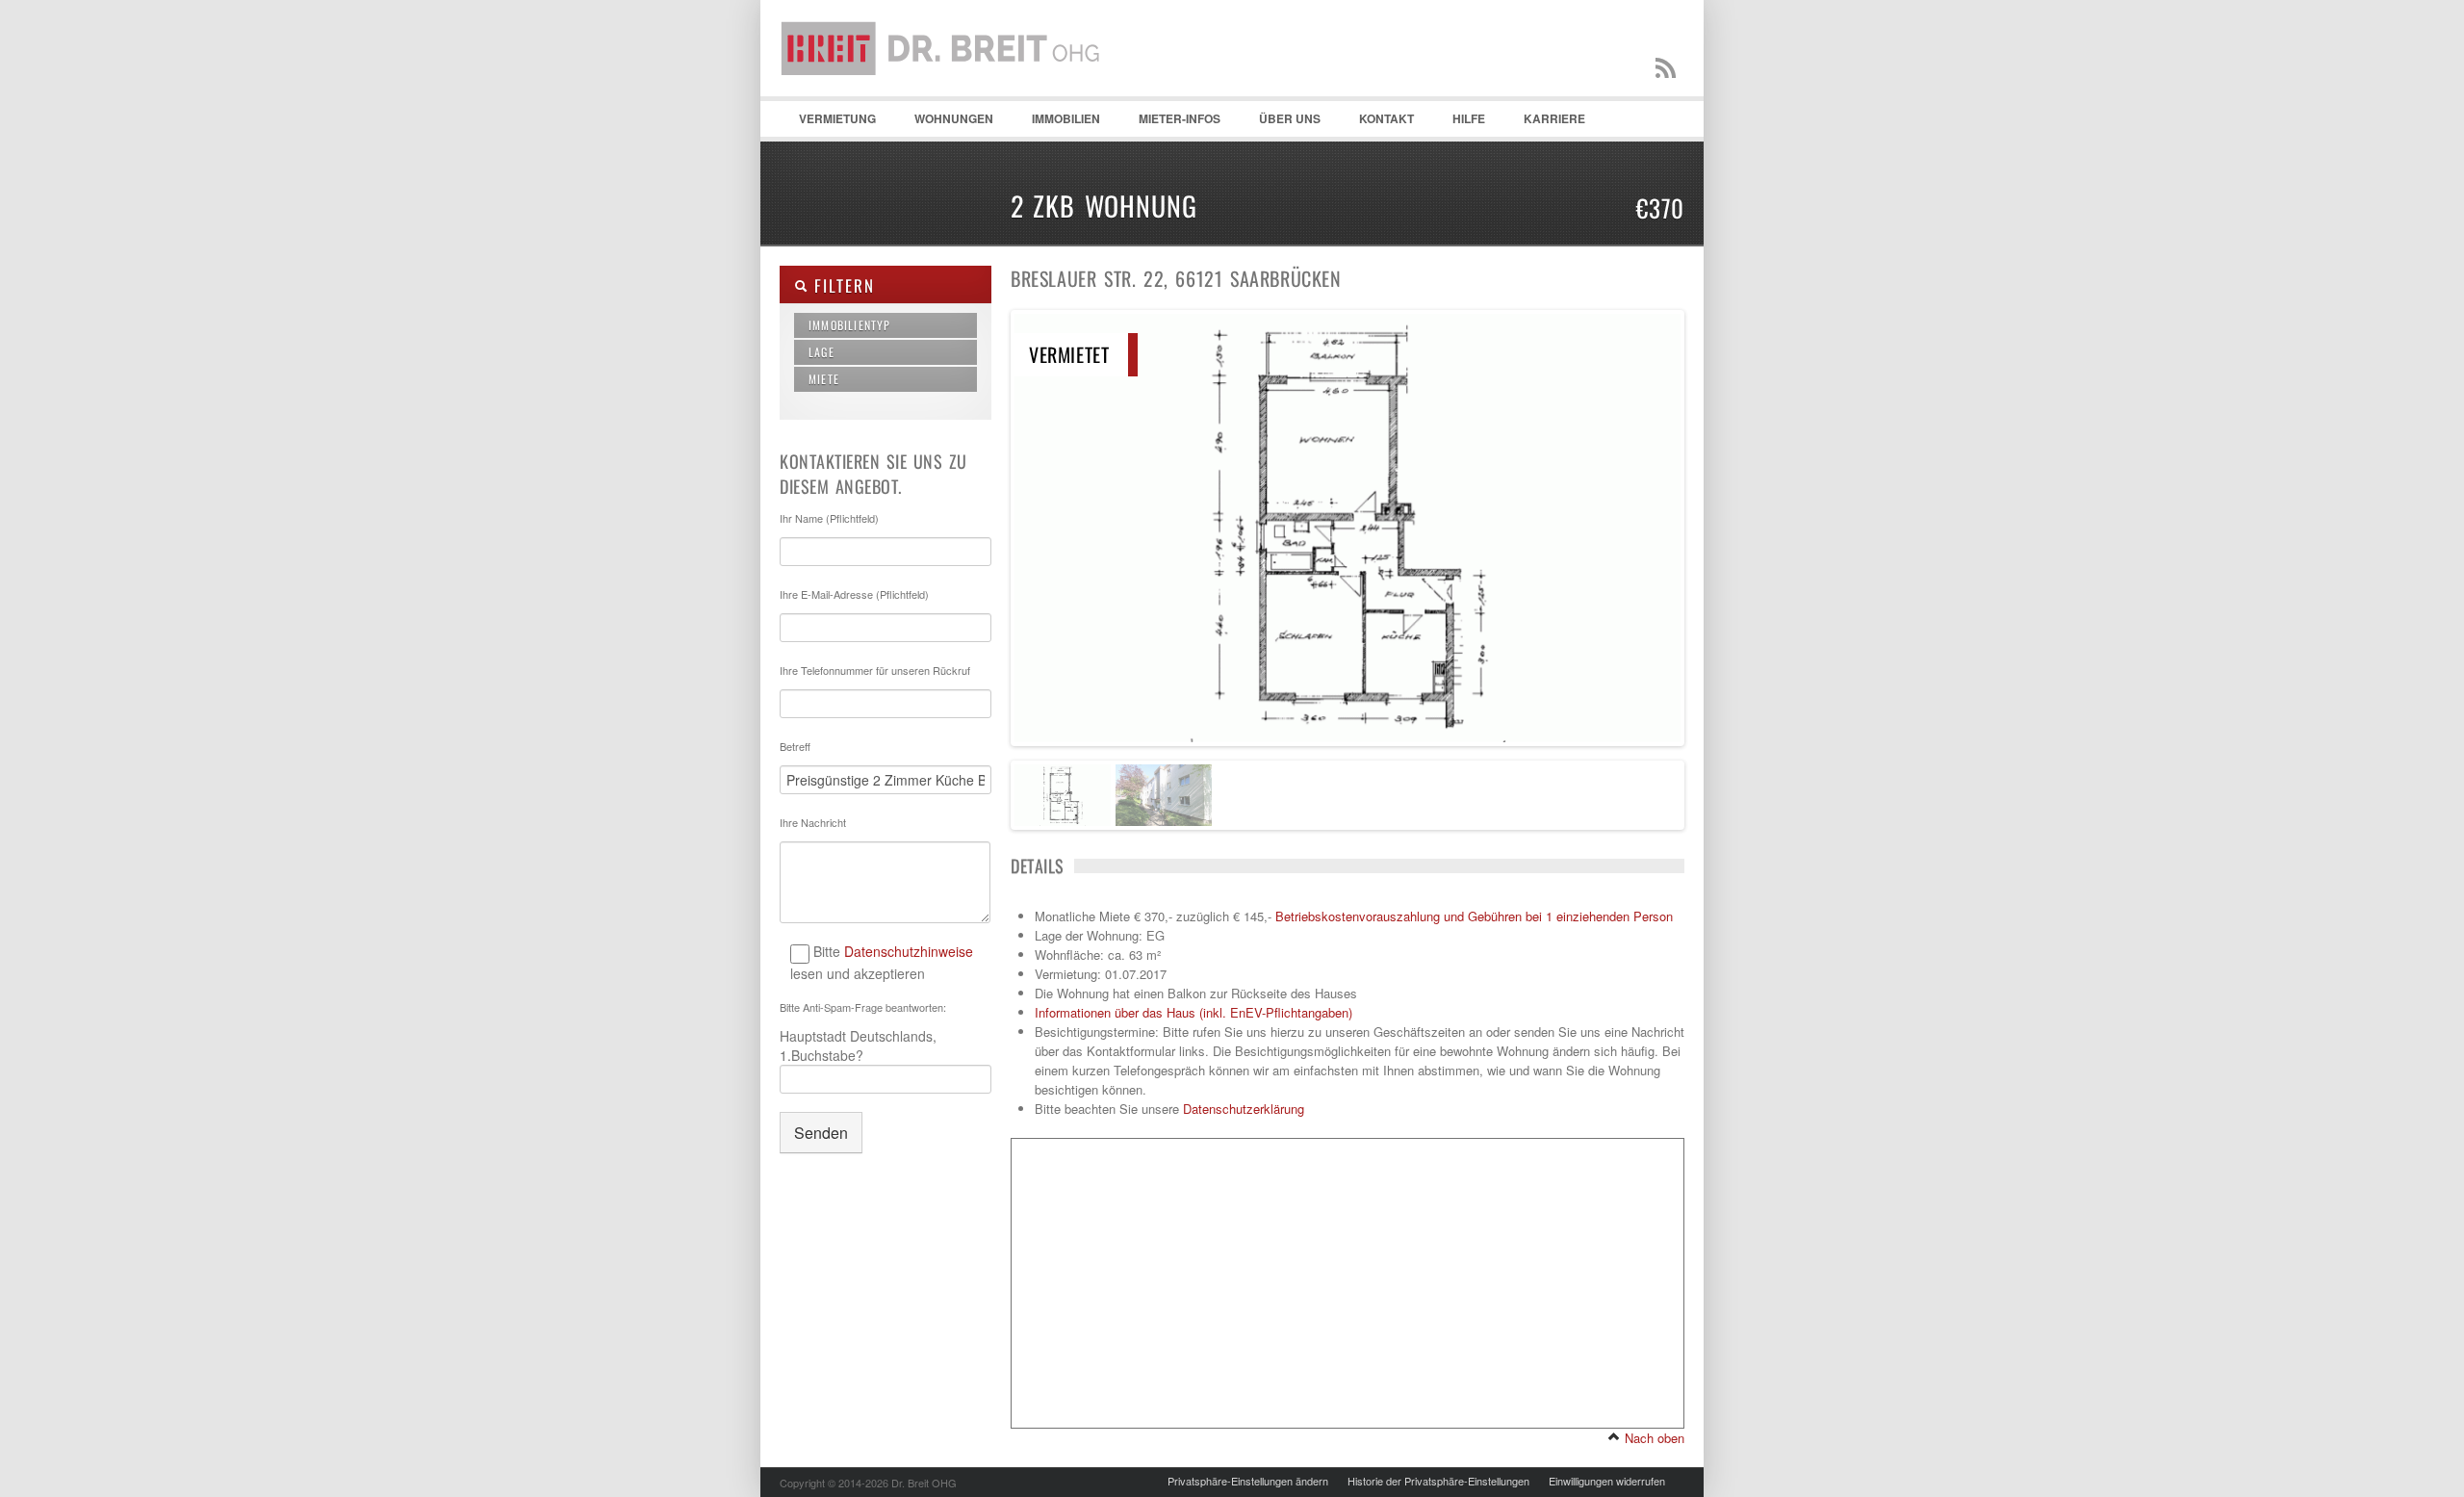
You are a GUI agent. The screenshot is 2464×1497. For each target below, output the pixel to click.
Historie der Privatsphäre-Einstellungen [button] (1438, 1481)
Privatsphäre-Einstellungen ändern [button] (1248, 1481)
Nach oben (1653, 1438)
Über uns (1290, 118)
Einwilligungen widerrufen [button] (1607, 1481)
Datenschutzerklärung (1244, 1109)
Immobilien (1056, 123)
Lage (821, 352)
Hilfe (1459, 123)
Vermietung (828, 123)
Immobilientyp (850, 325)
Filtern (841, 285)
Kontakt (1377, 123)
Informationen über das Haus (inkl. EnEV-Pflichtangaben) (1193, 1012)
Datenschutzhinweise (909, 951)
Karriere (1554, 118)
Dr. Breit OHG (948, 96)
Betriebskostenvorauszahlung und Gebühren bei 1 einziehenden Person (1474, 916)
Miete (824, 379)
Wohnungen (944, 123)
